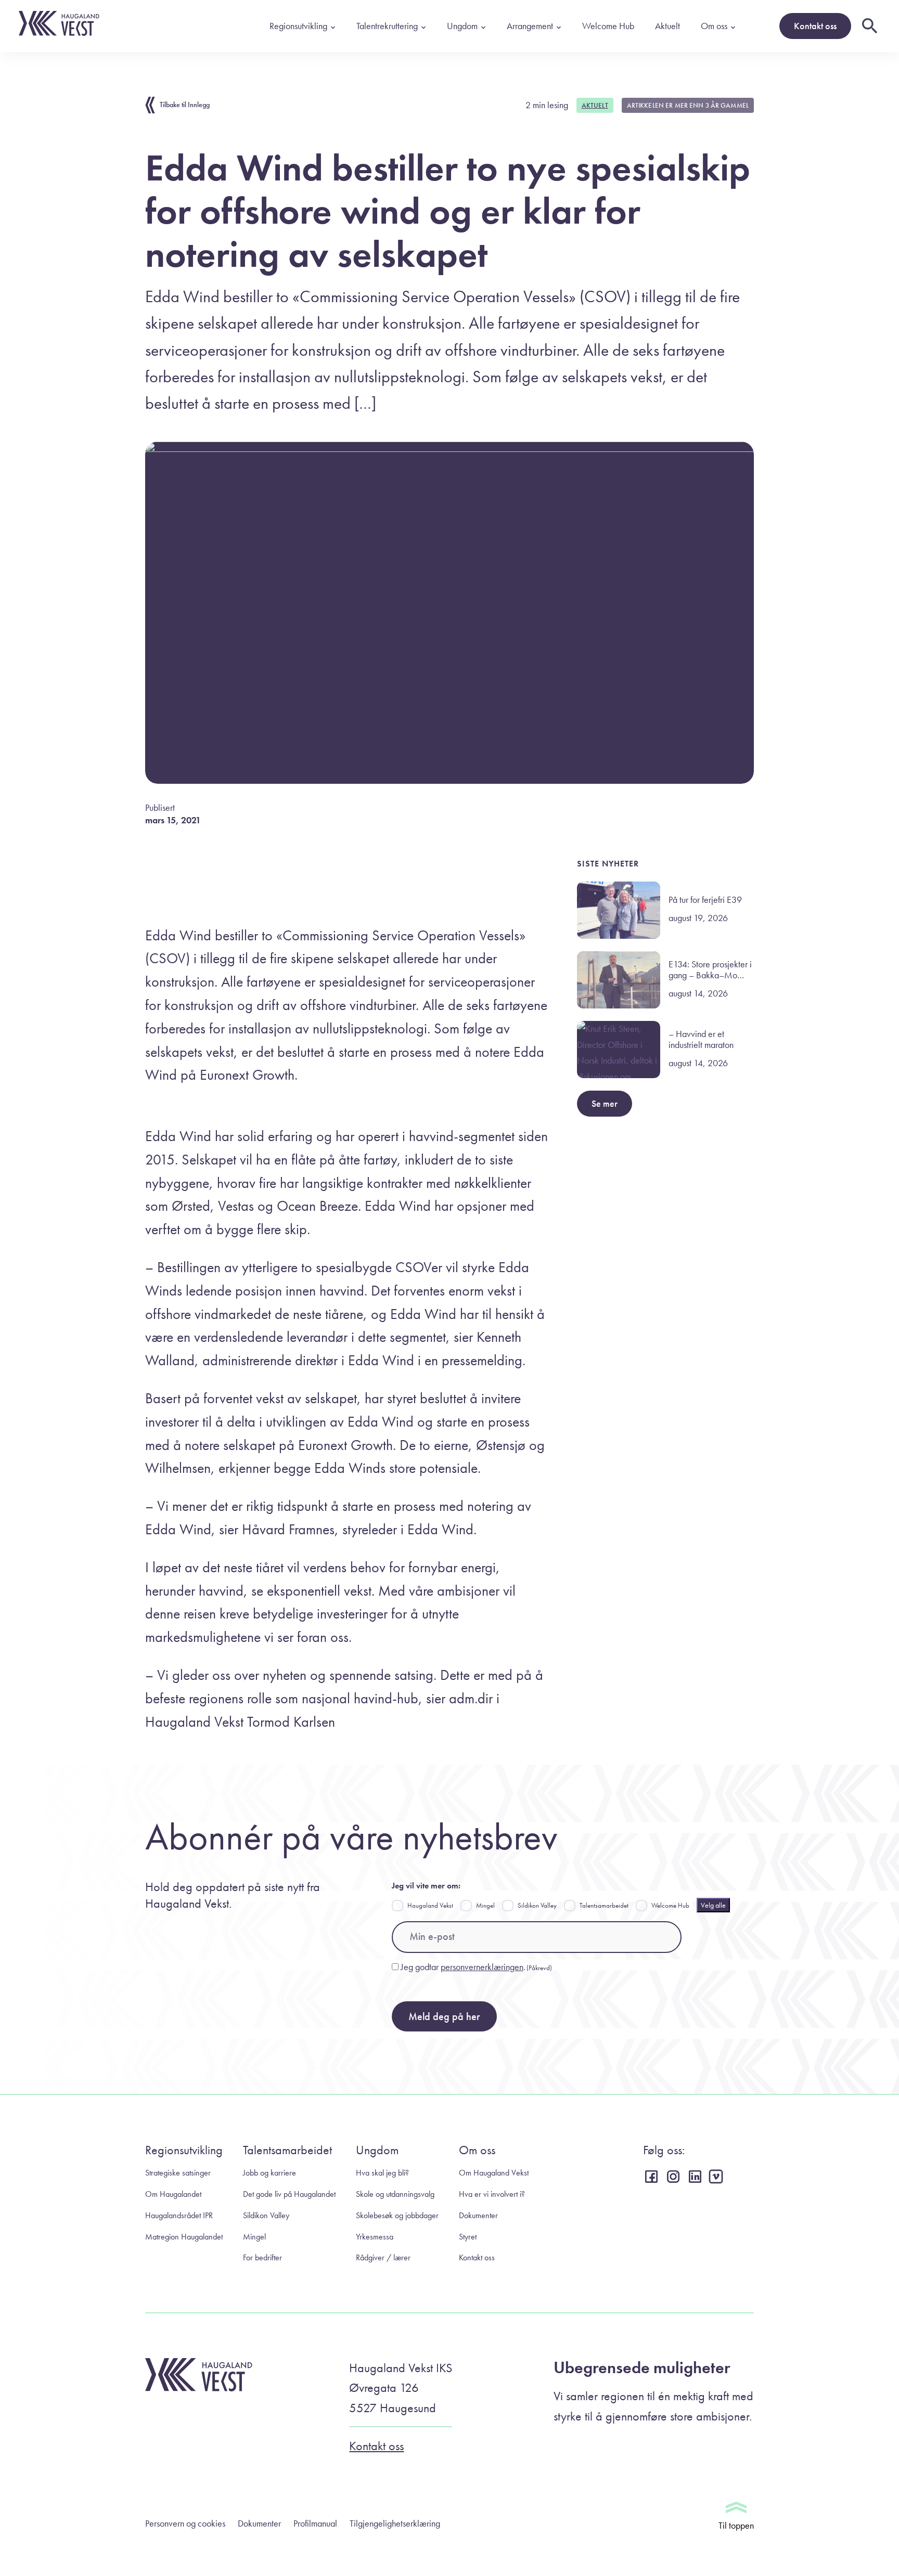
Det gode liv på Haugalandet (289, 2194)
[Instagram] (675, 2176)
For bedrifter (262, 2257)
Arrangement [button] (530, 26)
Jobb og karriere (269, 2173)
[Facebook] (653, 2176)
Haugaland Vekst (430, 1905)
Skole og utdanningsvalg (395, 2194)
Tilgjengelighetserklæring (395, 2523)
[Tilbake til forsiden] (59, 33)
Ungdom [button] (462, 26)
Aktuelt (595, 105)
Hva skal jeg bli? (382, 2173)
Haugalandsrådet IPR (179, 2215)
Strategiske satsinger (178, 2173)
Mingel (485, 1905)
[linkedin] (697, 2176)
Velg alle (713, 1905)
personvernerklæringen (482, 1967)
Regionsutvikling (184, 2150)
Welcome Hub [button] (608, 26)
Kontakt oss (815, 26)
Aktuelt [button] (667, 26)
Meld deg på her (444, 2016)
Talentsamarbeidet (604, 1905)
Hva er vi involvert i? (492, 2194)
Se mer (605, 1103)
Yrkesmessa (375, 2237)
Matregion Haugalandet (184, 2237)
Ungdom (377, 2150)
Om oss (477, 2150)
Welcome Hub (670, 1905)
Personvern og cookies (185, 2523)
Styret (468, 2237)
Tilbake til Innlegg (185, 105)
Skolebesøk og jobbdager (397, 2215)
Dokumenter (478, 2215)
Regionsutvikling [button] (298, 26)
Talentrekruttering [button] (387, 26)
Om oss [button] (714, 26)
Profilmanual (315, 2523)
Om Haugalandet (173, 2194)
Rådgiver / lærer (383, 2257)
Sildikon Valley (537, 1905)
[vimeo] (718, 2177)
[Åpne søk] (870, 26)
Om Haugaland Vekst (494, 2173)
